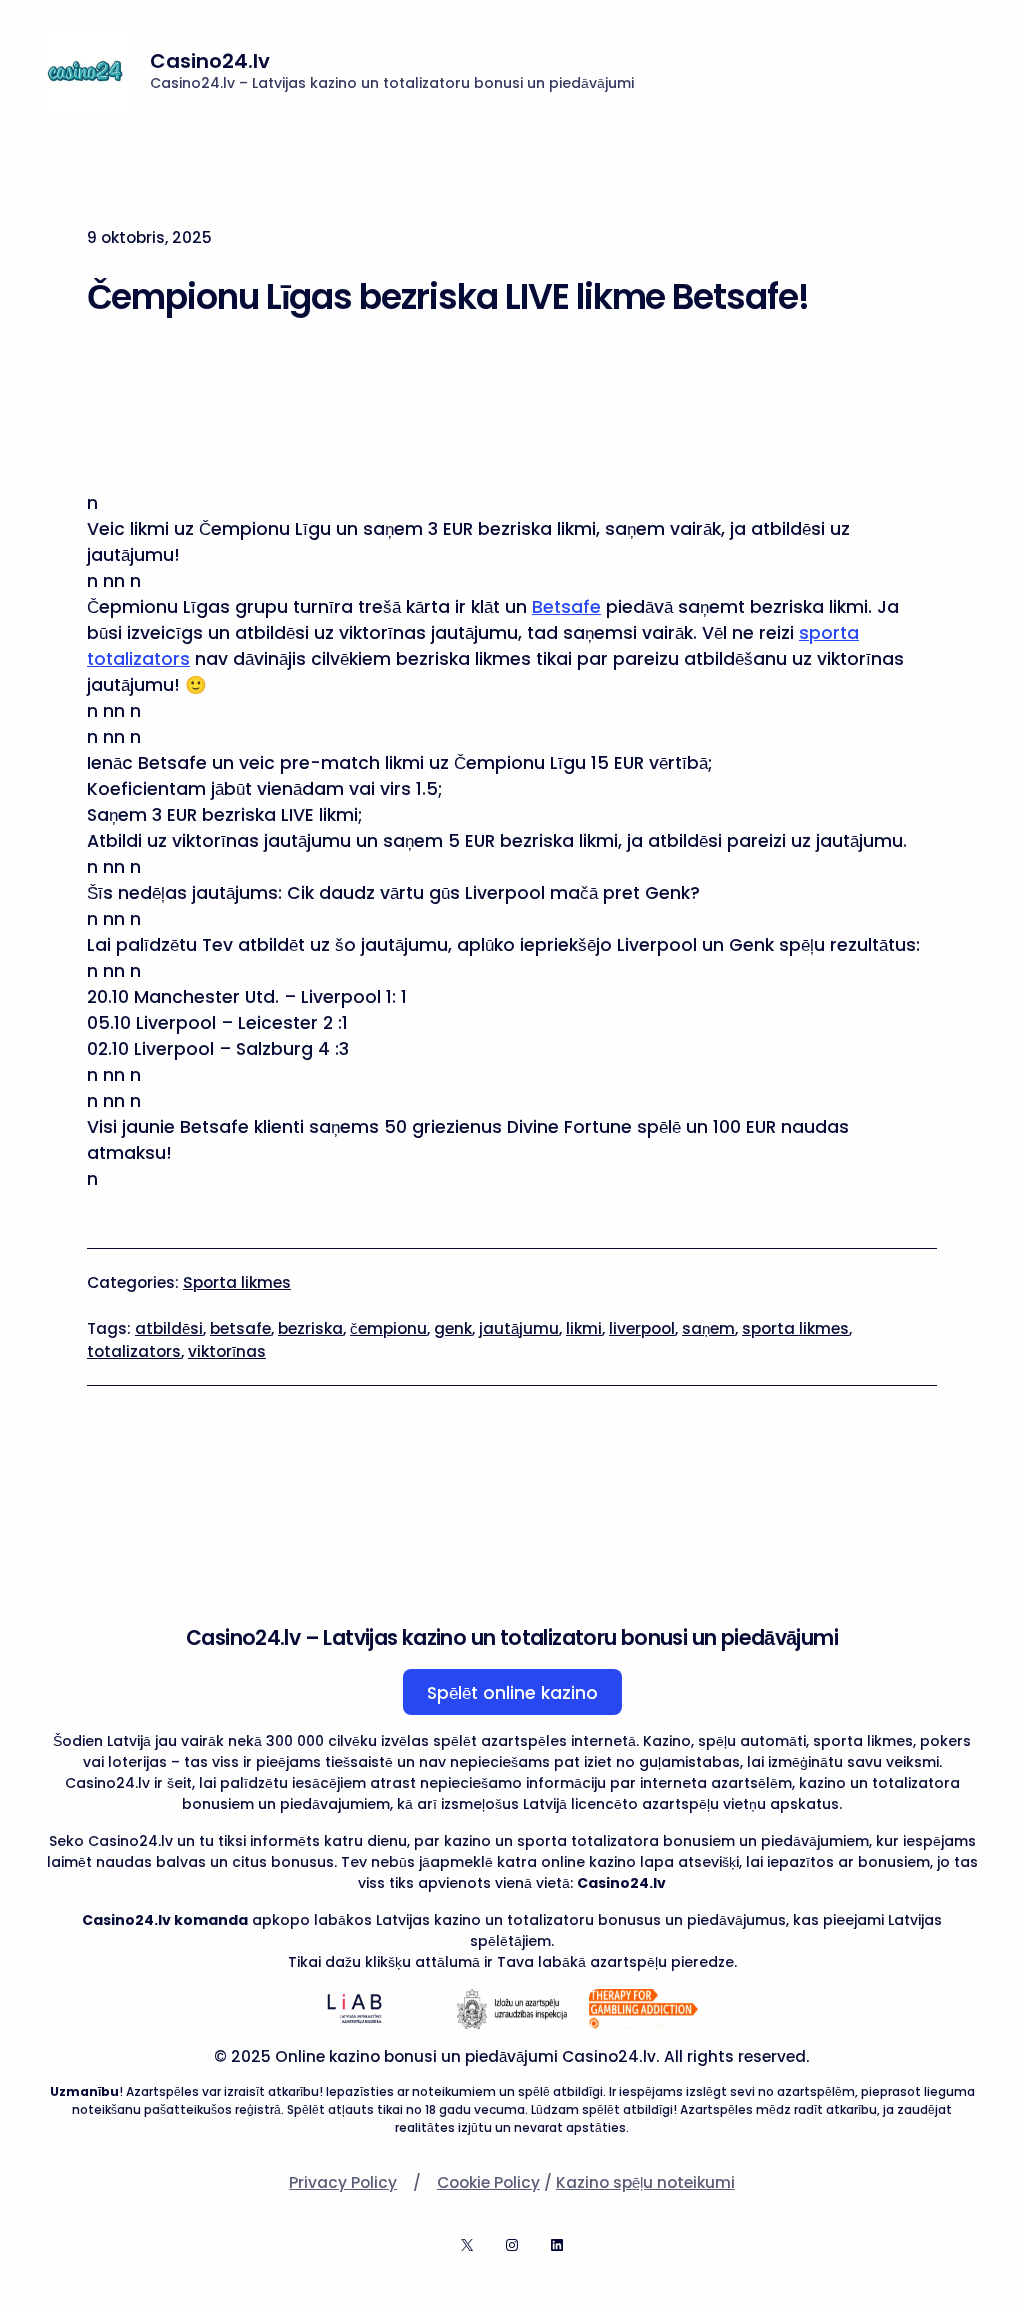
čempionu (388, 1328)
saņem (708, 1328)
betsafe (240, 1328)
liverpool (642, 1328)
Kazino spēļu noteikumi (645, 2182)
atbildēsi (169, 1328)
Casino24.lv (210, 61)
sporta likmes (795, 1328)
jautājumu (519, 1328)
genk (453, 1328)
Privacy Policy (343, 2182)
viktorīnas (227, 1351)
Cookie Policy (488, 2182)
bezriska (310, 1328)
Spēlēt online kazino (512, 1693)
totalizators (134, 1351)
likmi (584, 1328)
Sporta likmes (237, 1282)
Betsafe (566, 607)
